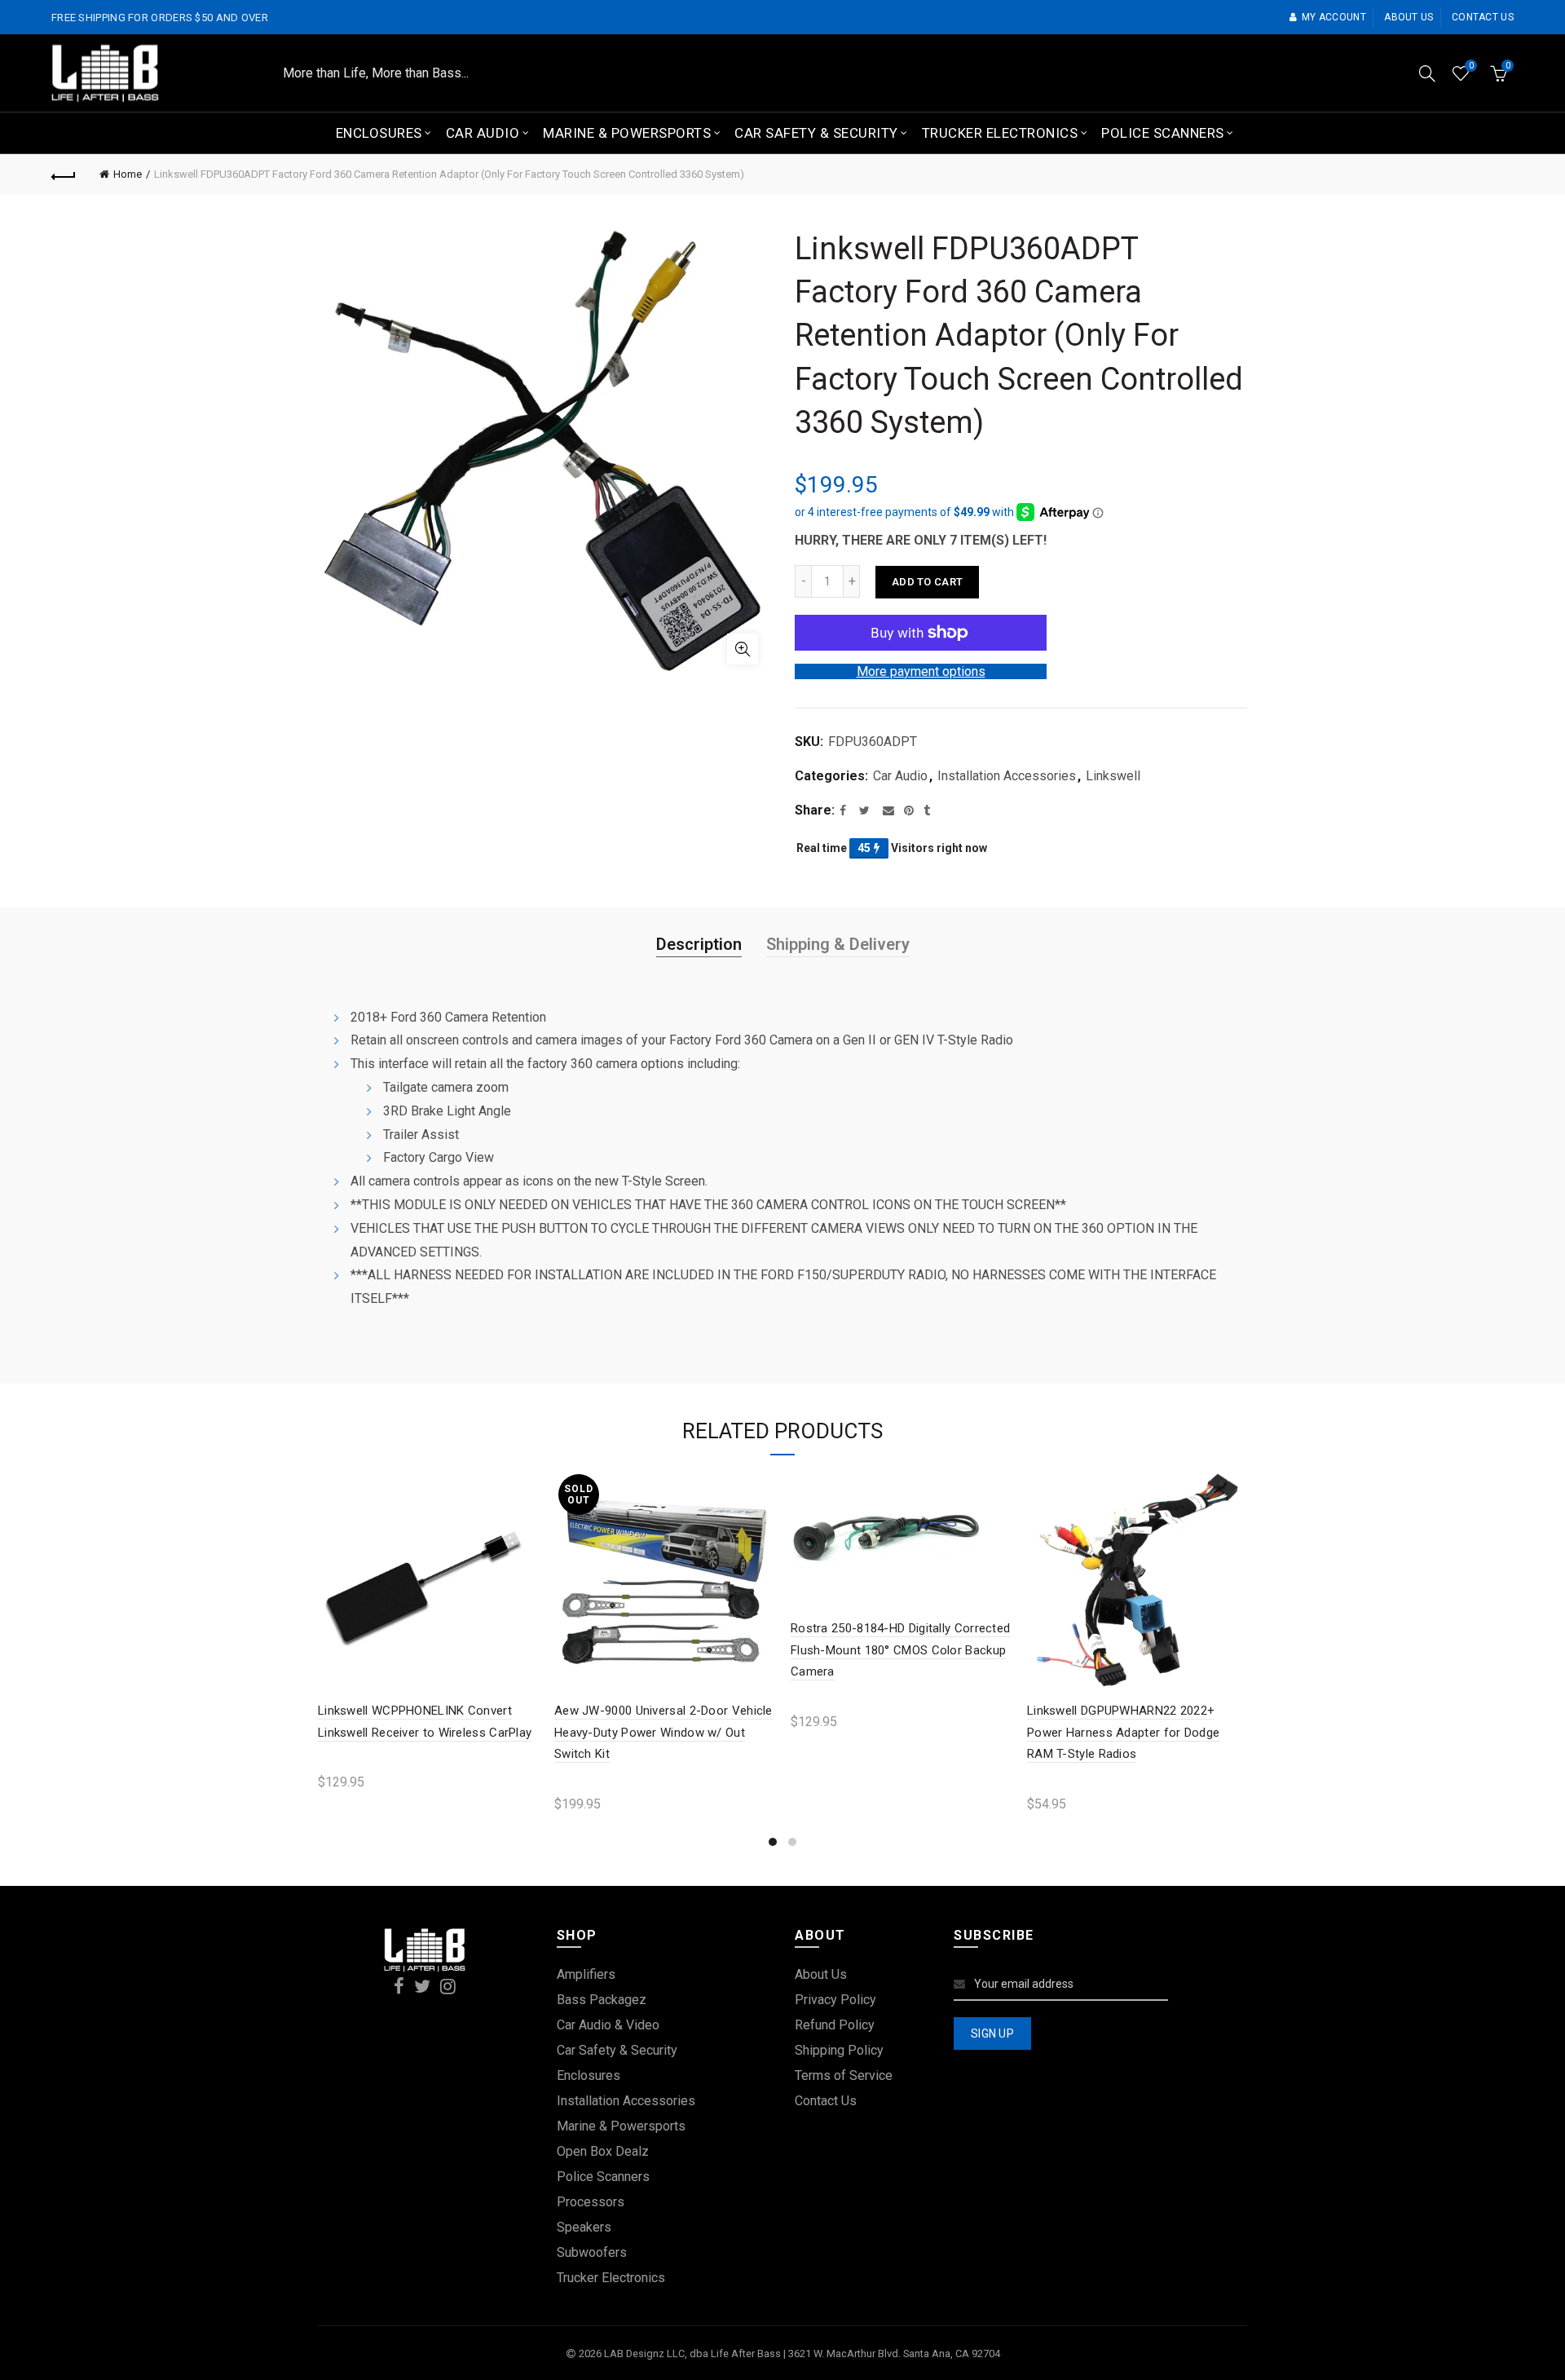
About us (1408, 17)
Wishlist (1471, 66)
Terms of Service (844, 2075)
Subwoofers (592, 2252)
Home (128, 174)
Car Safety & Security (816, 133)
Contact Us (826, 2101)
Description (699, 944)
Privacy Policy (835, 2000)
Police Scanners (1163, 133)
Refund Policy (835, 2025)
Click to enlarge (743, 649)
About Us (821, 1974)
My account (1334, 17)
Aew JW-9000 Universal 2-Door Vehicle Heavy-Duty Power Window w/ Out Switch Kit (663, 1732)
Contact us (1483, 17)
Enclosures (379, 133)
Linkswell (1113, 776)
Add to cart (927, 582)
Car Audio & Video (608, 2025)
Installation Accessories (1007, 776)
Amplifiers (586, 1974)
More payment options (921, 671)
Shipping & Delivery (838, 944)
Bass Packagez (602, 2000)
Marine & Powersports (627, 133)
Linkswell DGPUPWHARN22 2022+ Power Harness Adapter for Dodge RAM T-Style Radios (1123, 1732)
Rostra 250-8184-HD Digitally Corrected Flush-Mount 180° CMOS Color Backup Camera (900, 1650)
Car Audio (483, 133)
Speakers (584, 2227)
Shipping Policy (839, 2050)
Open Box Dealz (603, 2151)
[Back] (64, 174)
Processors (591, 2202)
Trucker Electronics (1000, 133)
